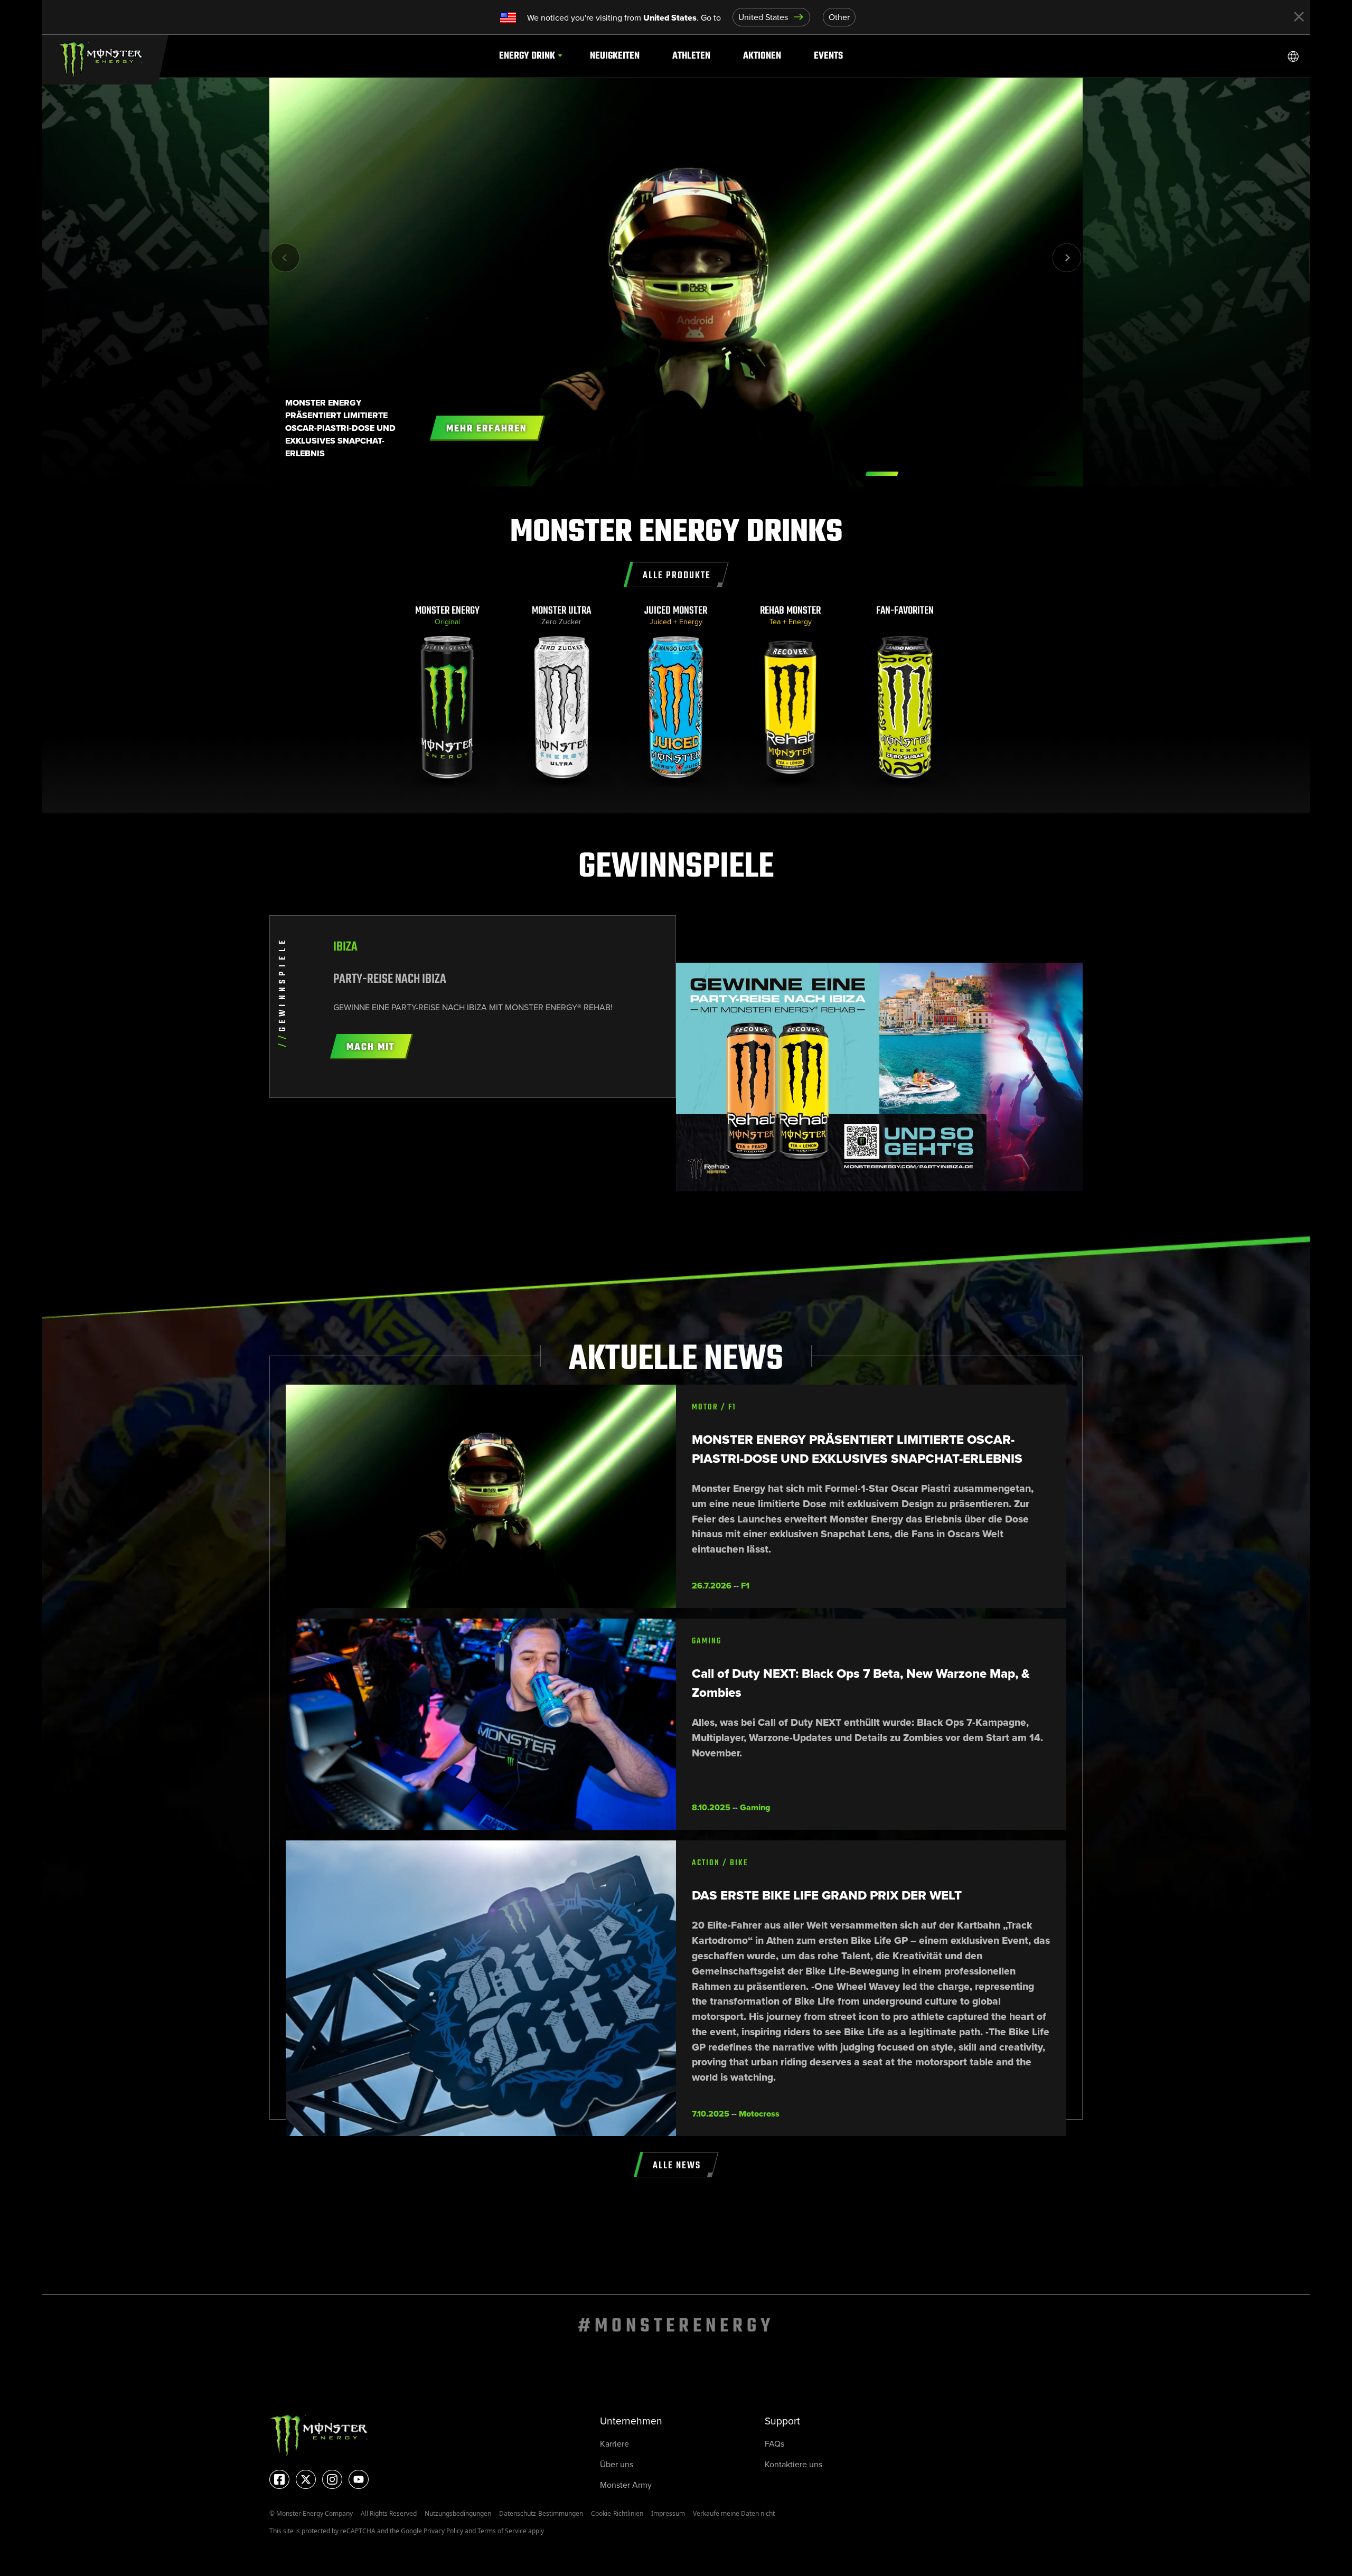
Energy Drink (527, 56)
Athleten (691, 56)
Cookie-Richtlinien (617, 2513)
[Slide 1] (922, 474)
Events (828, 56)
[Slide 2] (961, 474)
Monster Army (626, 2485)
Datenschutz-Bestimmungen (541, 2513)
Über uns (617, 2464)
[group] (448, 697)
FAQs (774, 2444)
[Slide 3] (1001, 474)
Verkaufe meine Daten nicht (734, 2513)
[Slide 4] (1040, 474)
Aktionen (762, 56)
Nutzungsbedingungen (458, 2513)
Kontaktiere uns (794, 2464)
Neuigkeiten (615, 56)
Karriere (614, 2444)
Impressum (668, 2513)
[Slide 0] (882, 474)
